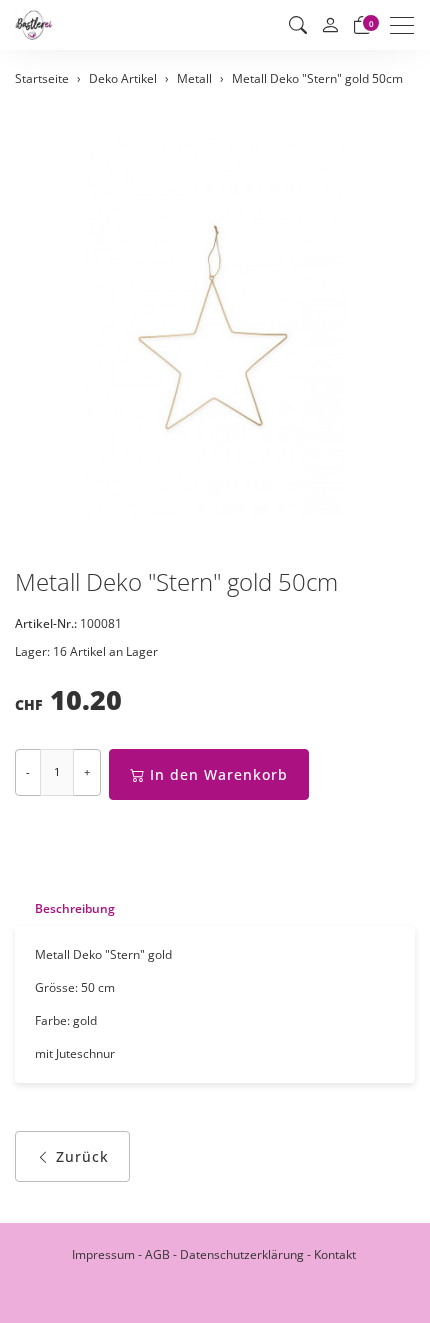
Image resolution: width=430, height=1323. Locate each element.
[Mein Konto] (330, 25)
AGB (157, 1254)
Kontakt (335, 1254)
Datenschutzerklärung (242, 1254)
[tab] (65, 908)
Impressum (103, 1254)
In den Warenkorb (219, 774)
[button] (298, 25)
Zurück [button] (82, 1156)
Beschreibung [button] (75, 908)
